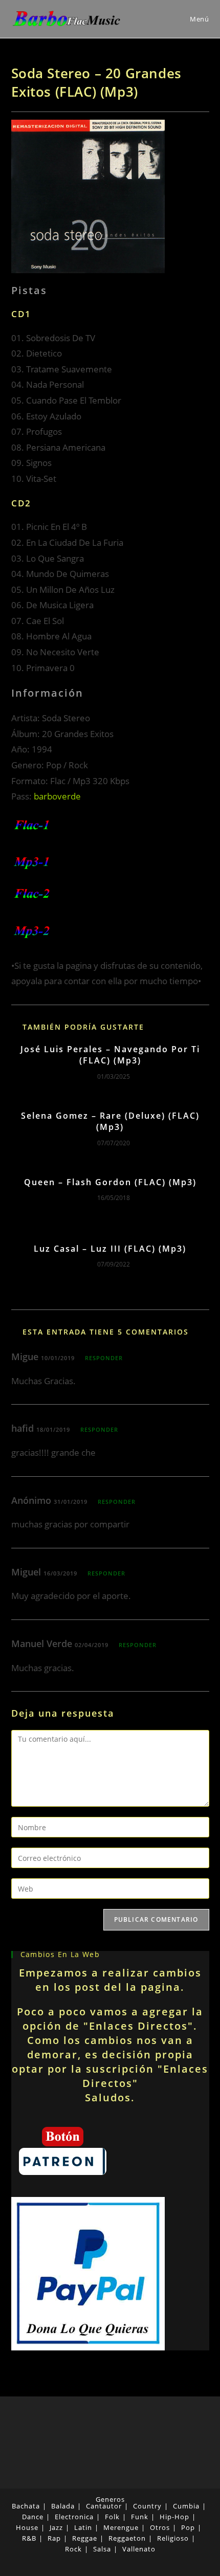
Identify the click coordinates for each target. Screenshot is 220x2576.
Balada (63, 2506)
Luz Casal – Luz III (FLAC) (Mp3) (110, 1249)
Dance (33, 2517)
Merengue (121, 2527)
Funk (140, 2517)
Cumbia (186, 2506)
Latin (83, 2527)
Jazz (56, 2527)
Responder (104, 1358)
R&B (29, 2538)
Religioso (173, 2538)
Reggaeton (127, 2538)
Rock (73, 2549)
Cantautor (104, 2506)
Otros (160, 2527)
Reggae (85, 2538)
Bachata (26, 2506)
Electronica (74, 2517)
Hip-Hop (174, 2517)
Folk (112, 2517)
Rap (54, 2538)
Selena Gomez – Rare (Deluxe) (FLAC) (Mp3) (110, 1121)
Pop (188, 2527)
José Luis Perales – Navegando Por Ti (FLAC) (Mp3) (110, 1055)
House (27, 2527)
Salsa (102, 2549)
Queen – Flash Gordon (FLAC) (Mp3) (110, 1182)
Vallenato (139, 2549)
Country (147, 2506)
